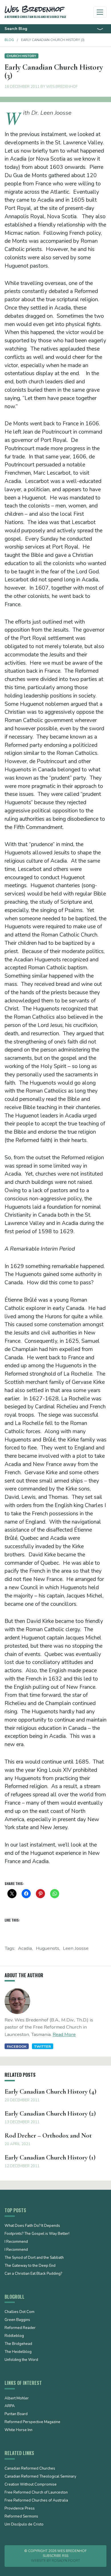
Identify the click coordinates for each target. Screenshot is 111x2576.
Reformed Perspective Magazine (32, 2422)
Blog (9, 40)
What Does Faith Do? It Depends (32, 2226)
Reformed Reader (20, 2328)
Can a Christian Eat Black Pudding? (33, 2274)
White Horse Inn (18, 2430)
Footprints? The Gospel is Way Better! (37, 2234)
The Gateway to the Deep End (30, 2266)
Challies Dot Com (19, 2312)
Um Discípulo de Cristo (24, 2525)
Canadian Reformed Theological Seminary (40, 2477)
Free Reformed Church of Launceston (36, 2493)
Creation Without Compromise (31, 2485)
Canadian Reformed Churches (30, 2469)
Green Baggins (17, 2320)
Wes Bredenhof (62, 87)
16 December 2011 (22, 87)
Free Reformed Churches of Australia (36, 2501)
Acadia (25, 1948)
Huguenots (48, 1948)
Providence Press (20, 2509)
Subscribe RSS (55, 2556)
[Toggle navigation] (100, 12)
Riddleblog (14, 2336)
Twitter (43, 2046)
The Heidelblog (18, 2352)
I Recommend (16, 2242)
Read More (64, 2034)
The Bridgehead (18, 2344)
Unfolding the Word (21, 2360)
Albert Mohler (17, 2399)
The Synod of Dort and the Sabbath (34, 2258)
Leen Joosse (76, 1948)
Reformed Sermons (21, 2517)
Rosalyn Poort (66, 2561)
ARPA (10, 2406)
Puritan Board (16, 2414)
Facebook (17, 2046)
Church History (21, 56)
